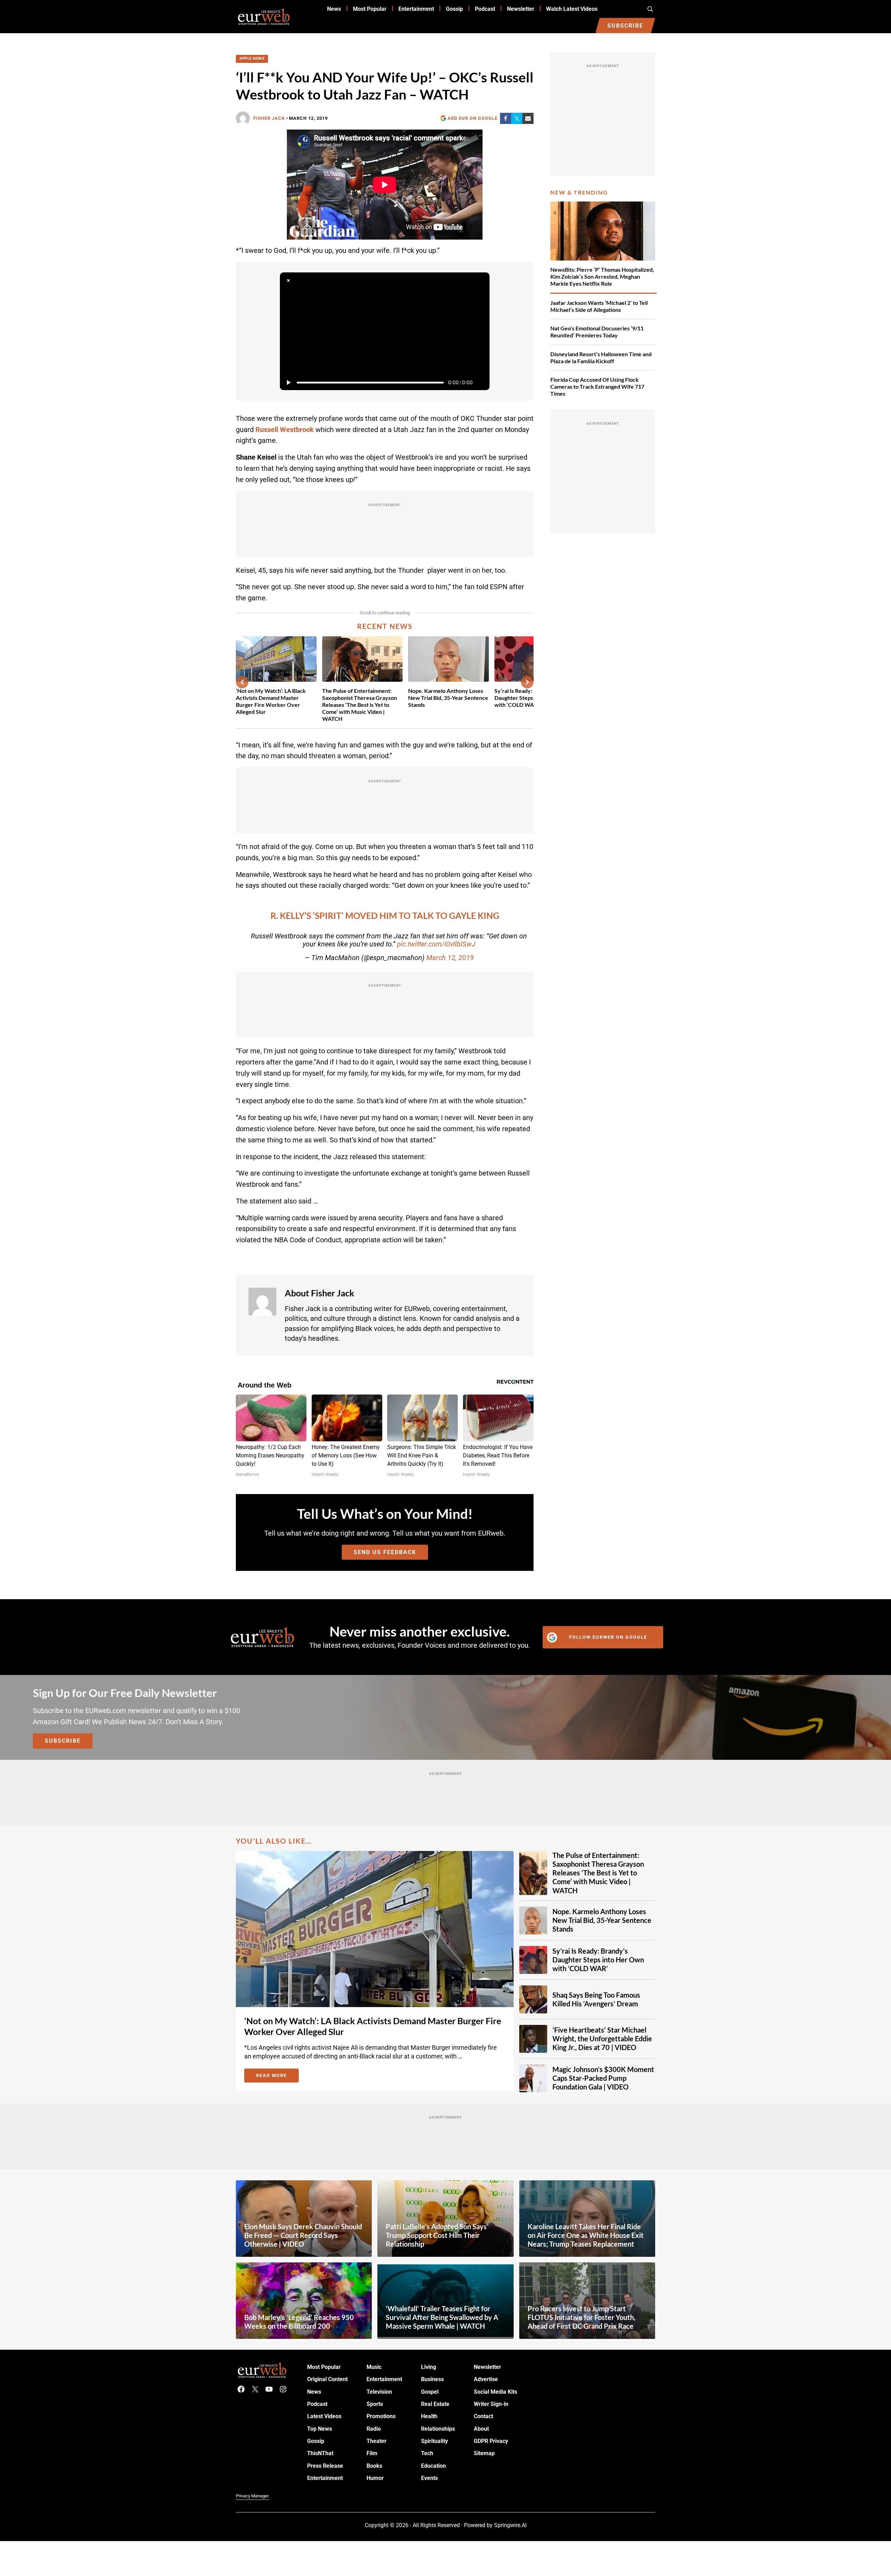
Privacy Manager (252, 2496)
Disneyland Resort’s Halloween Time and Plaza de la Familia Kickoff (601, 357)
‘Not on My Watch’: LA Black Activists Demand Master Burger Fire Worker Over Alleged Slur (271, 701)
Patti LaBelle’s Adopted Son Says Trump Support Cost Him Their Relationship (436, 2235)
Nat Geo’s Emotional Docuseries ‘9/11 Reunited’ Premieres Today (597, 332)
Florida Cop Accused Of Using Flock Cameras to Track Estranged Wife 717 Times (597, 386)
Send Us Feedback (385, 1552)
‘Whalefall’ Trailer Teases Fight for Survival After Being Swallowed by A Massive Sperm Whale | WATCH (442, 2317)
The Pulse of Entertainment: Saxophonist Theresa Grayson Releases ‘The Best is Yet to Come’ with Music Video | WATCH (360, 705)
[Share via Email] (528, 118)
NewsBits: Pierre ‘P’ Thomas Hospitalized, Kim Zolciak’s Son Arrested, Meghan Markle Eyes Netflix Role (602, 276)
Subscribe (63, 1741)
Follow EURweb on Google (608, 1637)
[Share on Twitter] (517, 118)
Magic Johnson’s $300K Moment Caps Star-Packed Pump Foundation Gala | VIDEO (603, 2078)
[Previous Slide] (242, 682)
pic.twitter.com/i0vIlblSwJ (436, 944)
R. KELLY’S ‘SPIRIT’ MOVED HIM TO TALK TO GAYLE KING (385, 916)
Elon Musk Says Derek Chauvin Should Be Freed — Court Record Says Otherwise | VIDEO (303, 2235)
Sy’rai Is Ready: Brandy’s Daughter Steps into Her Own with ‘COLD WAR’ (598, 1960)
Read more (277, 2077)
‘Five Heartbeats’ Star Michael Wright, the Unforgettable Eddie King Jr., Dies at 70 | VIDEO (602, 2039)
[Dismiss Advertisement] (288, 281)
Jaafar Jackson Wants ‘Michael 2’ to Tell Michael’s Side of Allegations (599, 306)
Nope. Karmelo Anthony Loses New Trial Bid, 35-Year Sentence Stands (448, 698)
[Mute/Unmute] (481, 382)
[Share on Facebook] (506, 118)
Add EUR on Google (473, 118)
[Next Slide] (527, 682)
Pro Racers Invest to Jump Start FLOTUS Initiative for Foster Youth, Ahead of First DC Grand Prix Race (582, 2317)
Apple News (252, 58)
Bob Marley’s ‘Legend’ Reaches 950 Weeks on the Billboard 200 (299, 2321)
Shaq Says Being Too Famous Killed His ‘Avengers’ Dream (596, 1999)
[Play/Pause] (288, 382)
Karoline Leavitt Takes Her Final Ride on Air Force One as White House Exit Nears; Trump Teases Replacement (586, 2235)
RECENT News (385, 626)
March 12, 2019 (450, 958)
